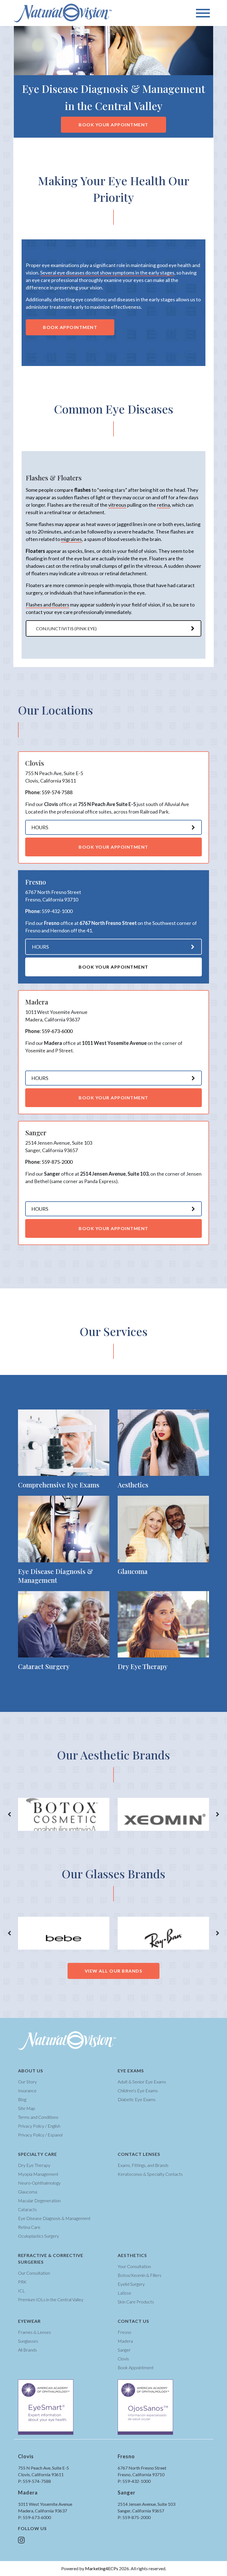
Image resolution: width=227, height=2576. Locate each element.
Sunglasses (28, 2341)
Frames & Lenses (34, 2332)
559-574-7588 (57, 792)
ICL (21, 2291)
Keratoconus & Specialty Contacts (150, 2174)
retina (163, 505)
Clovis (123, 2359)
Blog (22, 2099)
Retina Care (29, 2227)
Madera (125, 2341)
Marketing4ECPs (102, 2568)
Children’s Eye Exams (138, 2090)
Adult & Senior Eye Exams (142, 2082)
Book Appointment (70, 327)
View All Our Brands (114, 1971)
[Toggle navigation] (203, 13)
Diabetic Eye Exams (137, 2099)
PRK (22, 2282)
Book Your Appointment (114, 125)
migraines (71, 539)
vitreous (117, 505)
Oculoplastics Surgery (38, 2236)
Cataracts (27, 2209)
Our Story (27, 2082)
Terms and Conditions (38, 2117)
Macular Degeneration (39, 2200)
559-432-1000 (57, 911)
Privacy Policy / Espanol (40, 2135)
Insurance (27, 2090)
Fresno (124, 2332)
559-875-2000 (57, 1162)
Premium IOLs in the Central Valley (51, 2299)
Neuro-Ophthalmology (39, 2183)
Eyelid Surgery (131, 2284)
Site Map (27, 2108)
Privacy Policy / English (39, 2126)
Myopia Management (38, 2174)
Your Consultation (134, 2266)
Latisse (124, 2293)
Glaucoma (28, 2192)
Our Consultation (34, 2273)
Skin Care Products (136, 2302)
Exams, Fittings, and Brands (143, 2165)
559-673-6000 (57, 1031)
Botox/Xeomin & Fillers (140, 2275)
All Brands (27, 2350)
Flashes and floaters (47, 605)
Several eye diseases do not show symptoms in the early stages (107, 273)
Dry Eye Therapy (34, 2165)
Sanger (124, 2350)
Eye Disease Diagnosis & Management (54, 2218)
